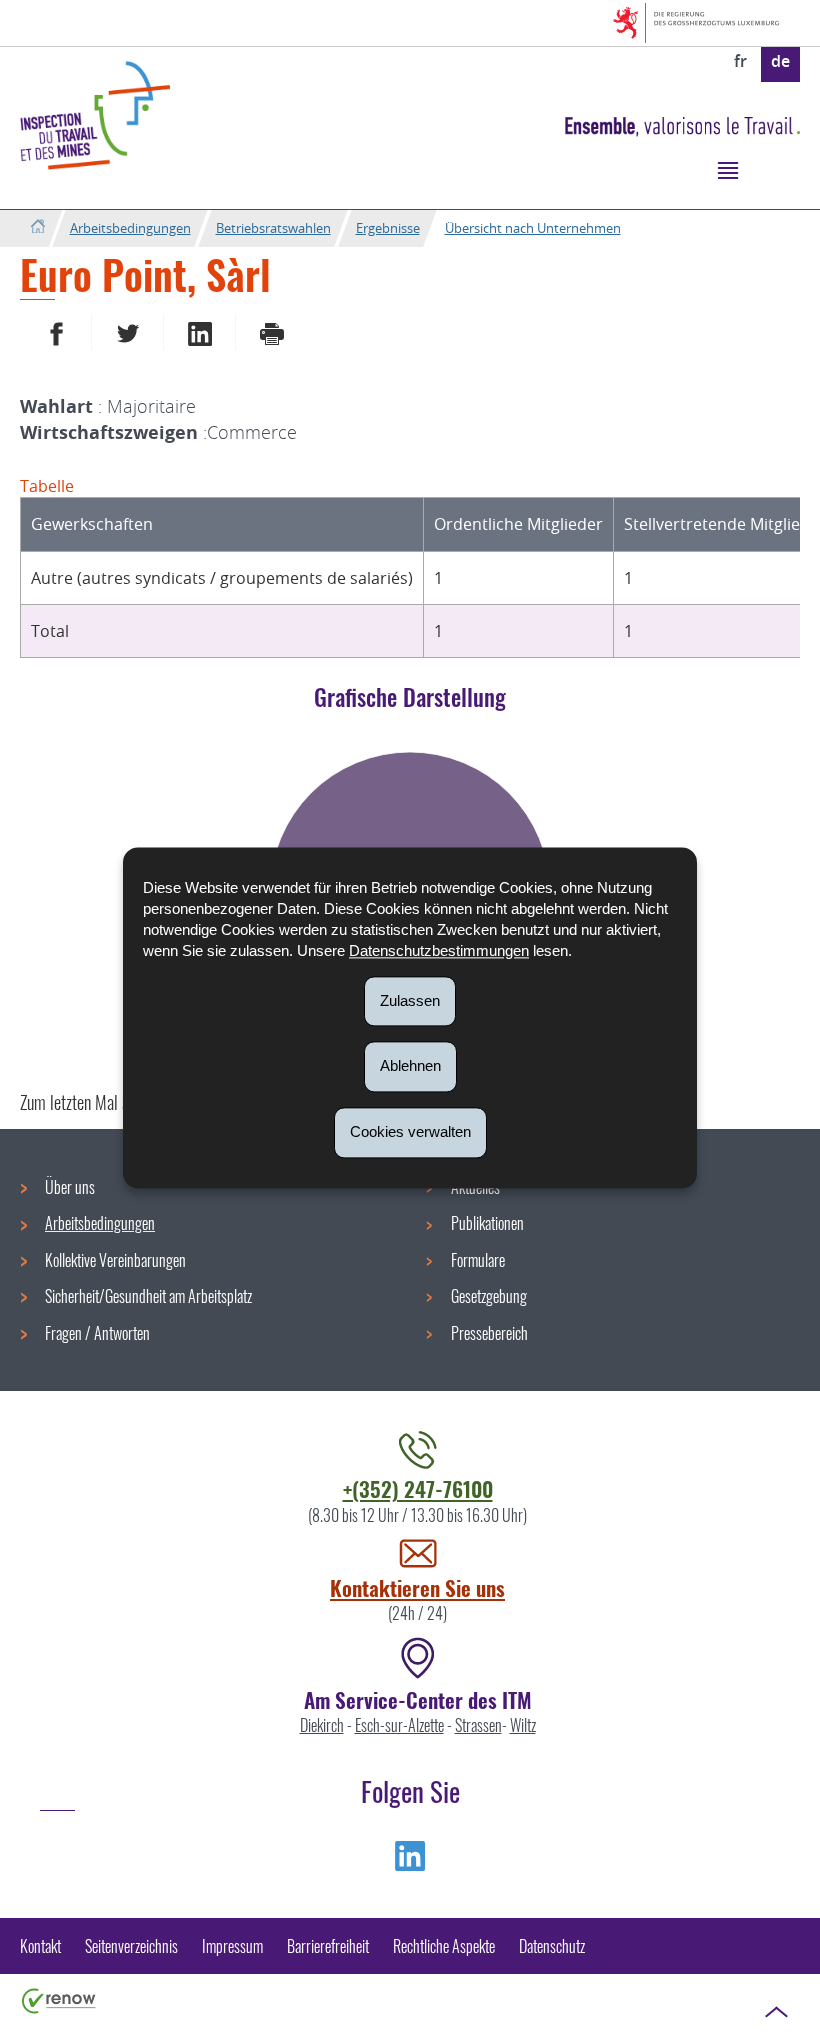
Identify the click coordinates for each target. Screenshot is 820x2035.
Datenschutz (552, 1946)
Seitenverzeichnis (131, 1946)
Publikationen (487, 1223)
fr (740, 61)
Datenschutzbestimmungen (439, 950)
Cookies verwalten (410, 1131)
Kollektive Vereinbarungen (115, 1260)
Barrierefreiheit (328, 1946)
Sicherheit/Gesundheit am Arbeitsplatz (148, 1296)
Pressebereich (489, 1333)
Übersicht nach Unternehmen (533, 228)
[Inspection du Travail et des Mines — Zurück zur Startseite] (95, 115)
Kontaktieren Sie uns (417, 1587)
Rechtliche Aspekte (444, 1946)
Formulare (478, 1260)
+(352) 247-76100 (418, 1488)
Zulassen (410, 1000)
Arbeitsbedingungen (130, 228)
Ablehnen (410, 1066)
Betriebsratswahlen (273, 228)
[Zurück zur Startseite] (37, 227)
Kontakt (40, 1946)
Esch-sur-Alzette (399, 1725)
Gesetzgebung (489, 1296)
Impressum (232, 1946)
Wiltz (523, 1725)
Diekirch (322, 1725)
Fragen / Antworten (97, 1333)
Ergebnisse (388, 228)
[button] (727, 169)
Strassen (478, 1725)
